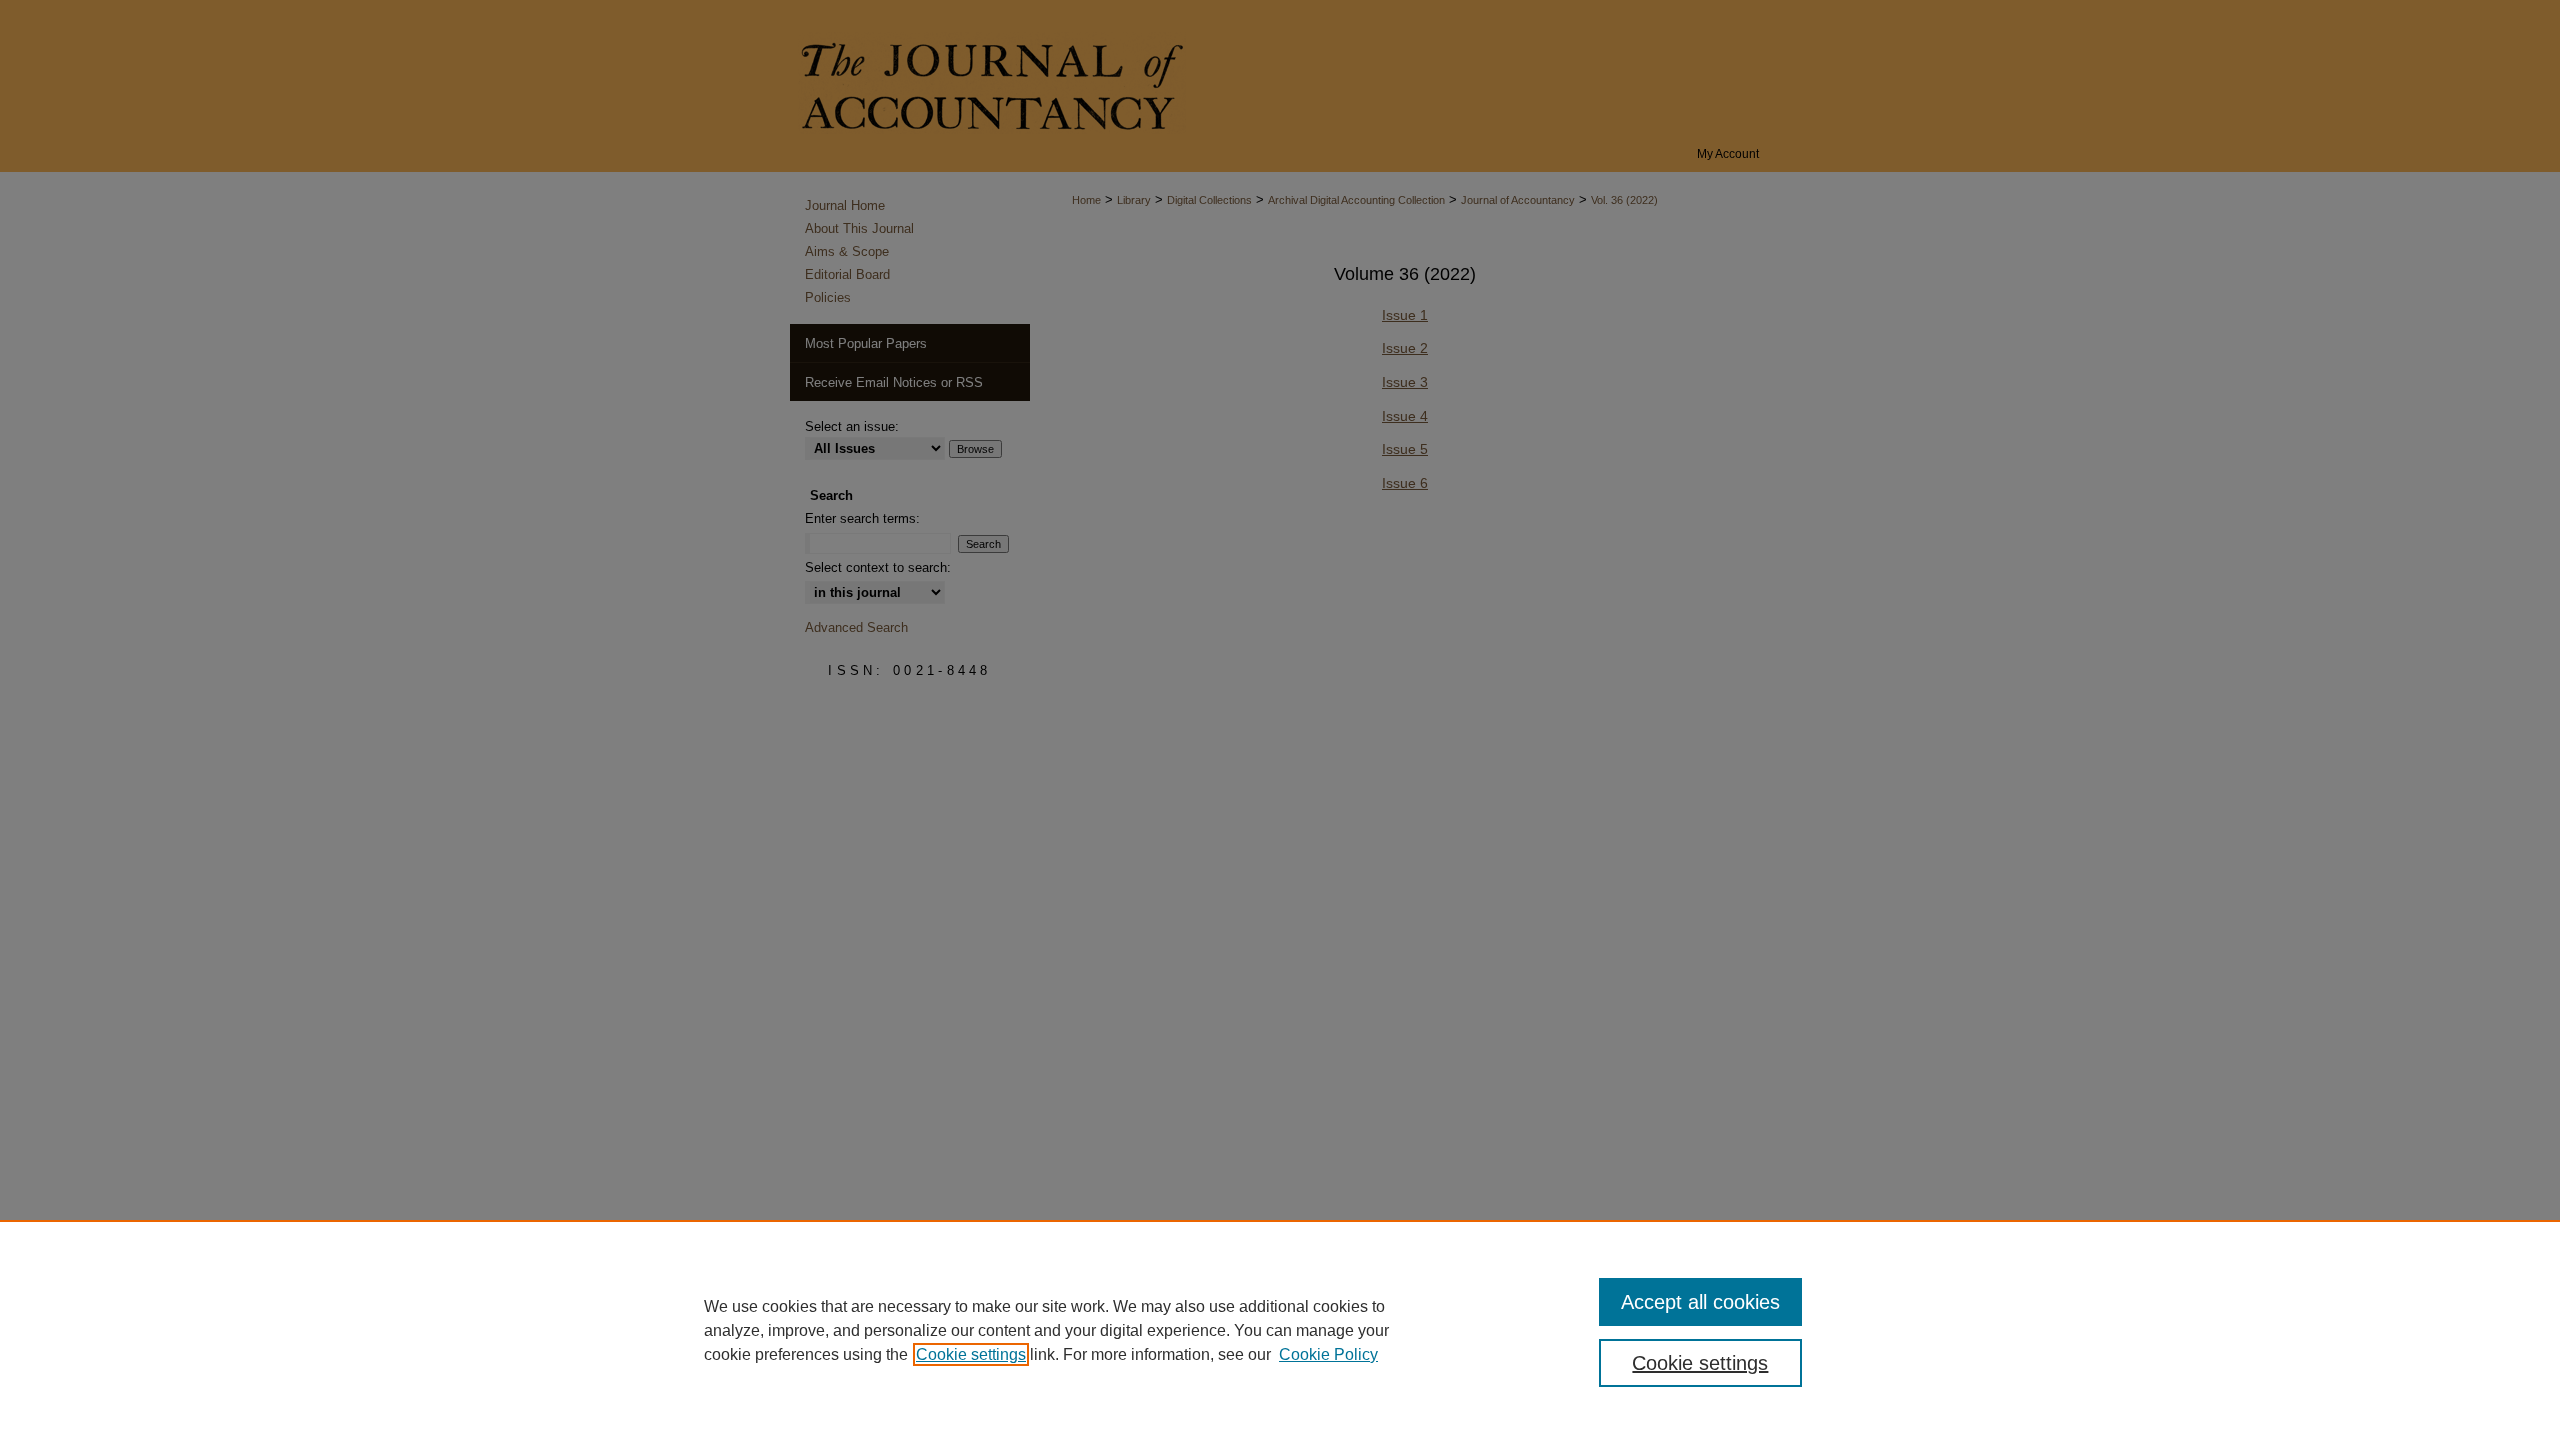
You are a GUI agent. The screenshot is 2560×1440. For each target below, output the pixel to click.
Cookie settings (971, 1354)
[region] (1280, 1330)
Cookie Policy (1328, 1354)
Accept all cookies (1700, 1302)
